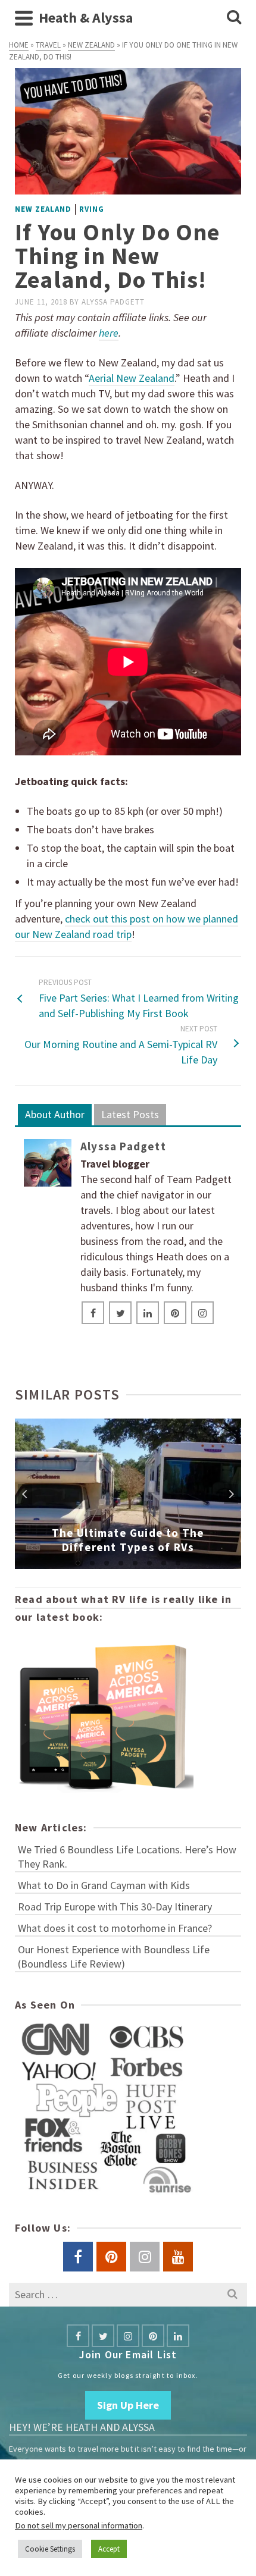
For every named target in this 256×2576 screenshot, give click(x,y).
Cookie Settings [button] (50, 2549)
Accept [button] (109, 2549)
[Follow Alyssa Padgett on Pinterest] (175, 1313)
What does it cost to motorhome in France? (115, 1928)
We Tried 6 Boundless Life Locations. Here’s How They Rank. (127, 1857)
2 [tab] (92, 1563)
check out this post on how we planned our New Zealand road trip (127, 926)
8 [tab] (178, 1563)
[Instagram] (128, 2336)
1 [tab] (78, 1563)
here (109, 333)
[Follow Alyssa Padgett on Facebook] (93, 1313)
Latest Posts (130, 1114)
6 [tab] (149, 1563)
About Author (55, 1114)
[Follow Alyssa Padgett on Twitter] (120, 1313)
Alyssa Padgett (113, 302)
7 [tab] (164, 1563)
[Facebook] (78, 2336)
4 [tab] (121, 1563)
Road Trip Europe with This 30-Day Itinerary (115, 1907)
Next (231, 1494)
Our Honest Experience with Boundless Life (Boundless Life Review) (114, 1957)
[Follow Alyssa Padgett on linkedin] (148, 1313)
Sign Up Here (128, 2405)
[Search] (234, 18)
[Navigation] (24, 18)
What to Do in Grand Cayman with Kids (104, 1885)
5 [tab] (135, 1563)
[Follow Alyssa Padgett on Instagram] (202, 1313)
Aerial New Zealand (132, 378)
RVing (92, 209)
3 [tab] (107, 1563)
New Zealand (43, 209)
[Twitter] (103, 2336)
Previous (25, 1494)
